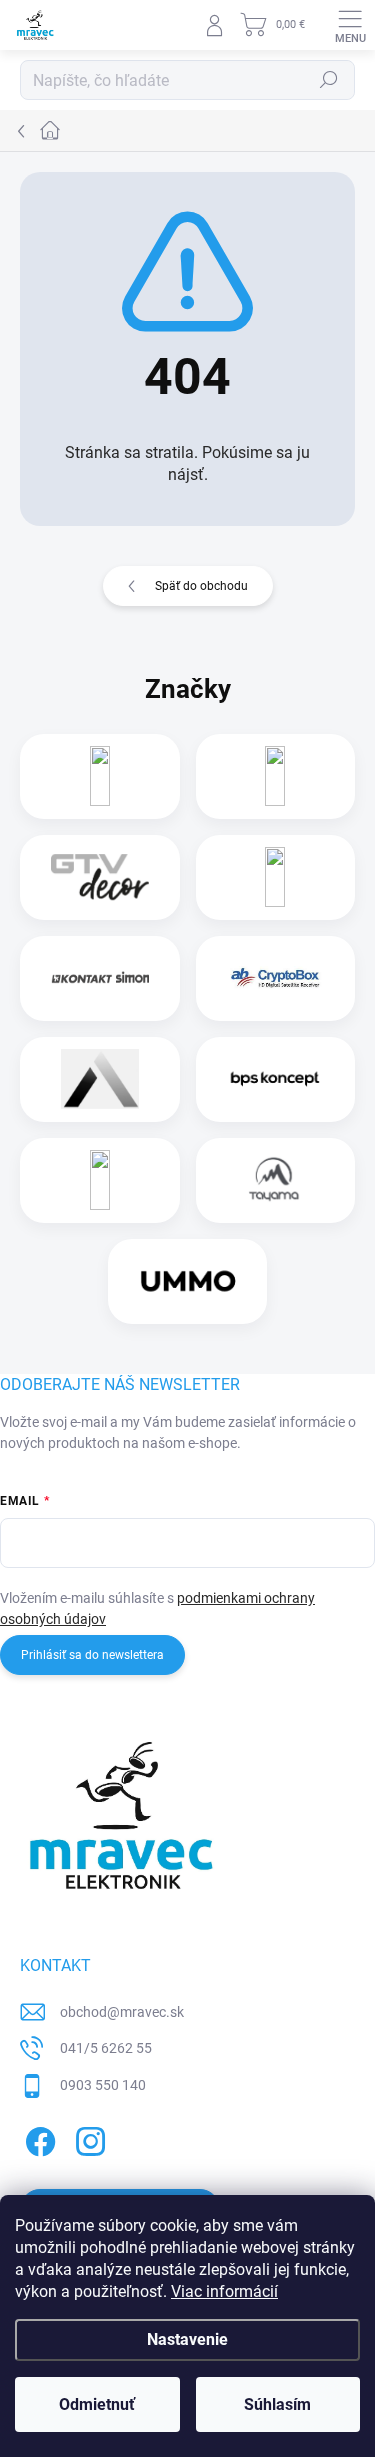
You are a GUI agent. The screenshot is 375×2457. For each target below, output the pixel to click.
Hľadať (329, 80)
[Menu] (350, 25)
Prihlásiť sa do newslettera (92, 1655)
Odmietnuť (97, 2404)
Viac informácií (224, 2291)
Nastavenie (187, 2339)
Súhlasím (277, 2404)
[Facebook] (37, 2138)
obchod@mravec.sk (122, 2012)
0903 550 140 (103, 2085)
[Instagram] (87, 2138)
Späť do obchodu (201, 586)
